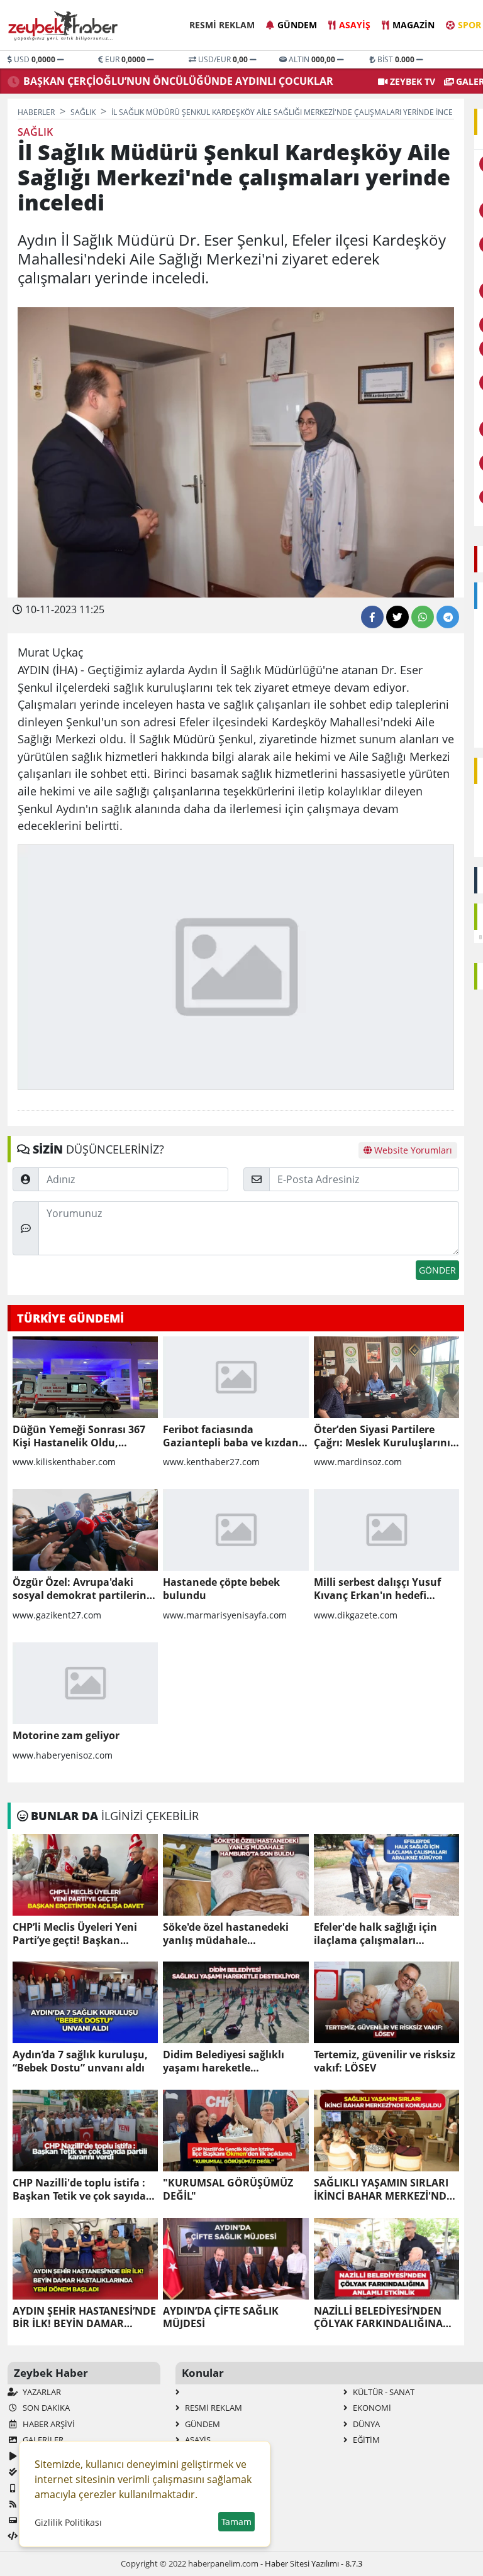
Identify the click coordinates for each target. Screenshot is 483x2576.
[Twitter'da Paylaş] (397, 617)
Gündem (297, 25)
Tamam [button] (236, 2522)
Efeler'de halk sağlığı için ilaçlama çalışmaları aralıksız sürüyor (375, 1934)
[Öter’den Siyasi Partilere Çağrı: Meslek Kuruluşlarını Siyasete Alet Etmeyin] (386, 1377)
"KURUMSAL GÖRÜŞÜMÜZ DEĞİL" (228, 2190)
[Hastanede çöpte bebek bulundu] (236, 1530)
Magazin (414, 25)
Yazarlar (41, 2392)
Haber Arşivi (48, 2424)
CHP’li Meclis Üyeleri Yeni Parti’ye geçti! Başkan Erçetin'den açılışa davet (75, 1934)
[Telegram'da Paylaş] (448, 617)
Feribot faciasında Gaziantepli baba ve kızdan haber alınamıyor (231, 1436)
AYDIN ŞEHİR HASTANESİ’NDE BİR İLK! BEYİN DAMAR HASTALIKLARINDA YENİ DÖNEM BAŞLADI (84, 2318)
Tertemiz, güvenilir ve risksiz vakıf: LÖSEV (385, 2061)
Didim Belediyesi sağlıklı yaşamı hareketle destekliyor (224, 2061)
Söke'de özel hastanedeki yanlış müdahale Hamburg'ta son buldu (226, 1934)
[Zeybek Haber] (64, 26)
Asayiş (355, 25)
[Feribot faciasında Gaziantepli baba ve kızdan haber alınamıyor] (236, 1377)
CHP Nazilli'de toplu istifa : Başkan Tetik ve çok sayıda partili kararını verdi (79, 2190)
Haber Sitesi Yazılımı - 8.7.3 (314, 2563)
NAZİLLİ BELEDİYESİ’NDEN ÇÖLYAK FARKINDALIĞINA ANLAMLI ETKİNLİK (378, 2318)
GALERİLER (42, 2440)
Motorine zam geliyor (66, 1736)
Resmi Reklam (222, 25)
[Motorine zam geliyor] (85, 1683)
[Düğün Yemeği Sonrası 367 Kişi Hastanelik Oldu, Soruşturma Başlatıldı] (85, 1377)
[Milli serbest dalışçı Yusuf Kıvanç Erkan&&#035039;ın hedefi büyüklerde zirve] (386, 1530)
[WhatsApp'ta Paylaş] (423, 617)
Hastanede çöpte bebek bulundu (221, 1589)
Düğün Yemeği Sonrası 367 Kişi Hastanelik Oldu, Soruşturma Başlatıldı (79, 1436)
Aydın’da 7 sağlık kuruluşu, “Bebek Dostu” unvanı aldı (80, 2061)
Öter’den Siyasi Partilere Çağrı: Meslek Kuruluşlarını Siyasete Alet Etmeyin (382, 1436)
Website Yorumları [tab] (412, 1150)
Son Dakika (45, 2408)
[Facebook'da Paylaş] (372, 617)
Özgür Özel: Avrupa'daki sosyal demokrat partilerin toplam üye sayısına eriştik (80, 1589)
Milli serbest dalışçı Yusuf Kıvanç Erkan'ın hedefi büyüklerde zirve (377, 1589)
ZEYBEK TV (411, 81)
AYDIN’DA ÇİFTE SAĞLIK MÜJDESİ (221, 2318)
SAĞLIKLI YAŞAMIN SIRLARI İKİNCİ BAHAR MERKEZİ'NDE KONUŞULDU (383, 2190)
